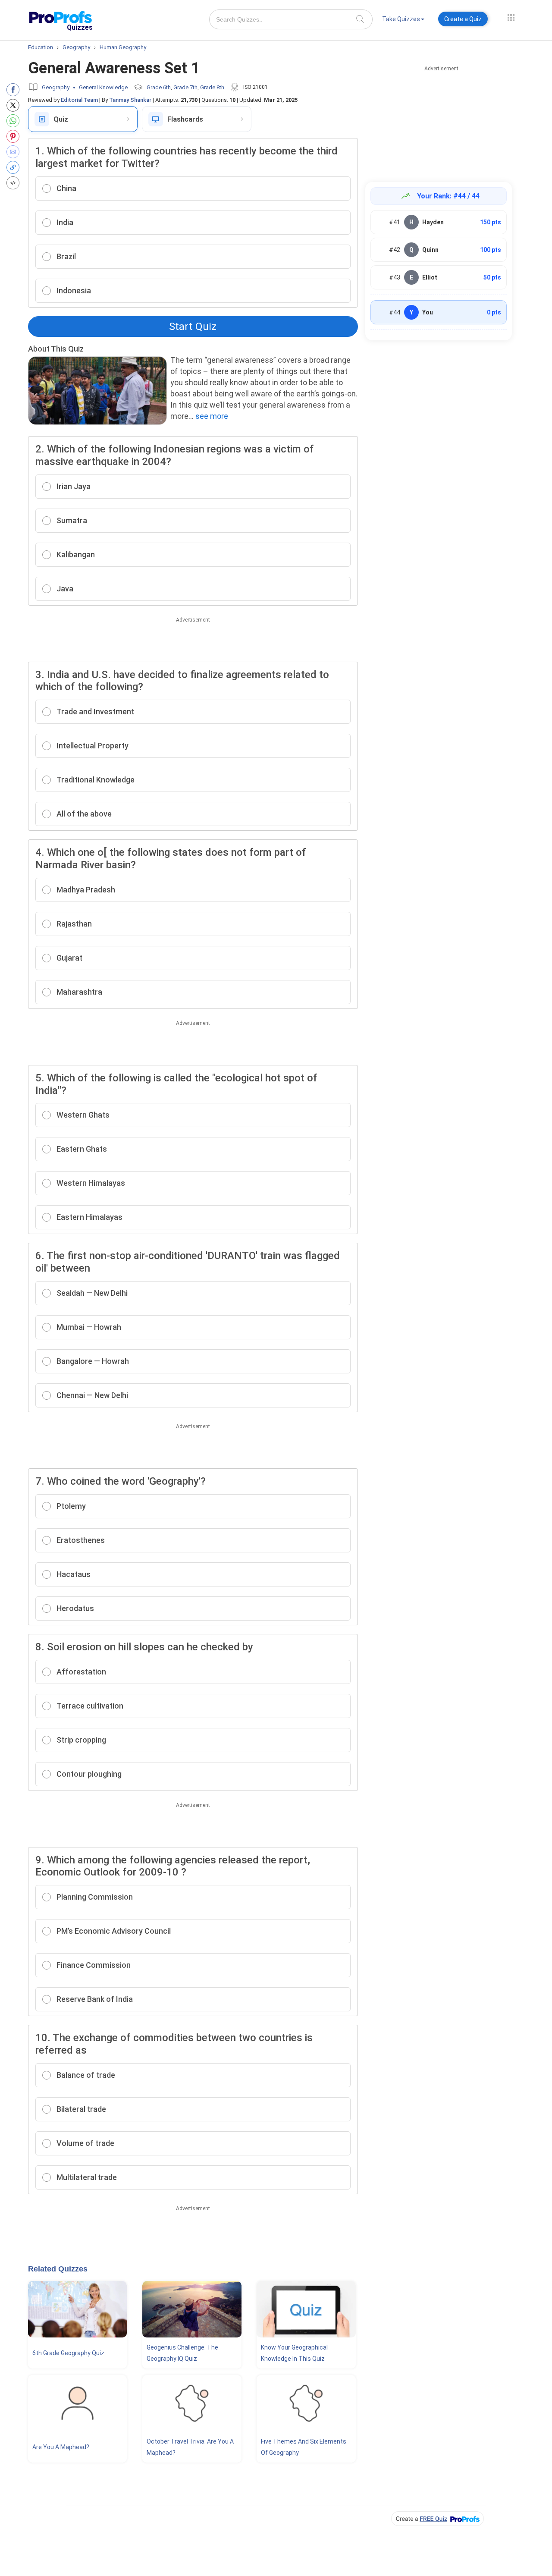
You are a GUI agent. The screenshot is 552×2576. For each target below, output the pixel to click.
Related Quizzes (58, 2269)
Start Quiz (193, 327)
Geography (56, 87)
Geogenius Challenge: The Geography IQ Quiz (182, 2353)
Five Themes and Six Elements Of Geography (304, 2447)
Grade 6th (159, 87)
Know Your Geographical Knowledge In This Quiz (294, 2353)
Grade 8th (212, 87)
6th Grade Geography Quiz (68, 2353)
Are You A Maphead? (61, 2447)
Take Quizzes (401, 19)
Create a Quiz (463, 19)
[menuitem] (403, 20)
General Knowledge (103, 87)
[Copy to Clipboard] (15, 167)
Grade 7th (185, 87)
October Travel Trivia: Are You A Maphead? (190, 2447)
